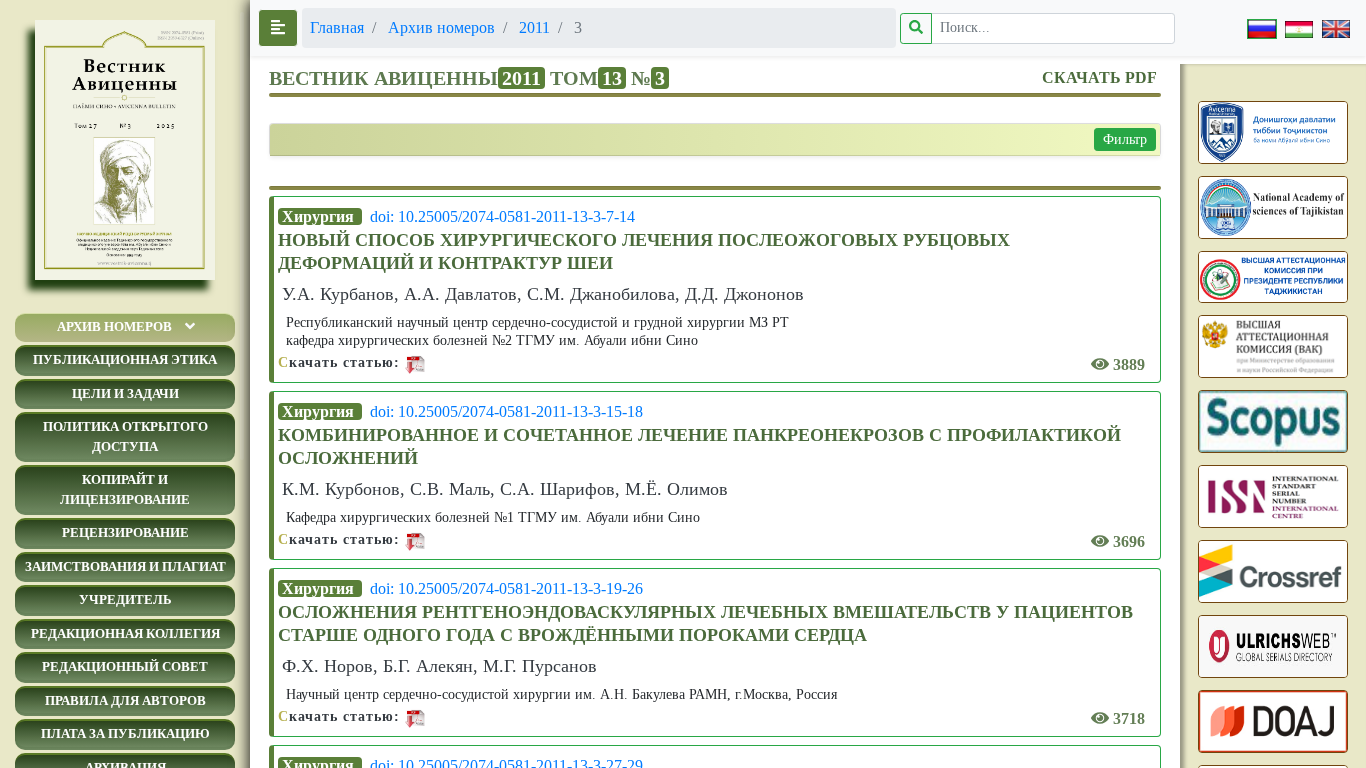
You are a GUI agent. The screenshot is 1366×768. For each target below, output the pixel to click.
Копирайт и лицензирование (125, 489)
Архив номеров (114, 326)
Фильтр (1125, 139)
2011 (534, 27)
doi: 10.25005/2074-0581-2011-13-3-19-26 (506, 588)
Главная (337, 27)
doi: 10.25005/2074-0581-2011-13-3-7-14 (502, 216)
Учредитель (125, 599)
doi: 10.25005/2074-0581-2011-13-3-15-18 (506, 411)
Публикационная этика (125, 359)
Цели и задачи (125, 393)
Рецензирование (125, 532)
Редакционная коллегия (125, 633)
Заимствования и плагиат (125, 566)
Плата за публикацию (125, 733)
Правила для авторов (125, 700)
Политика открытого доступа (125, 436)
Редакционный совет (125, 666)
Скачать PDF (1099, 77)
